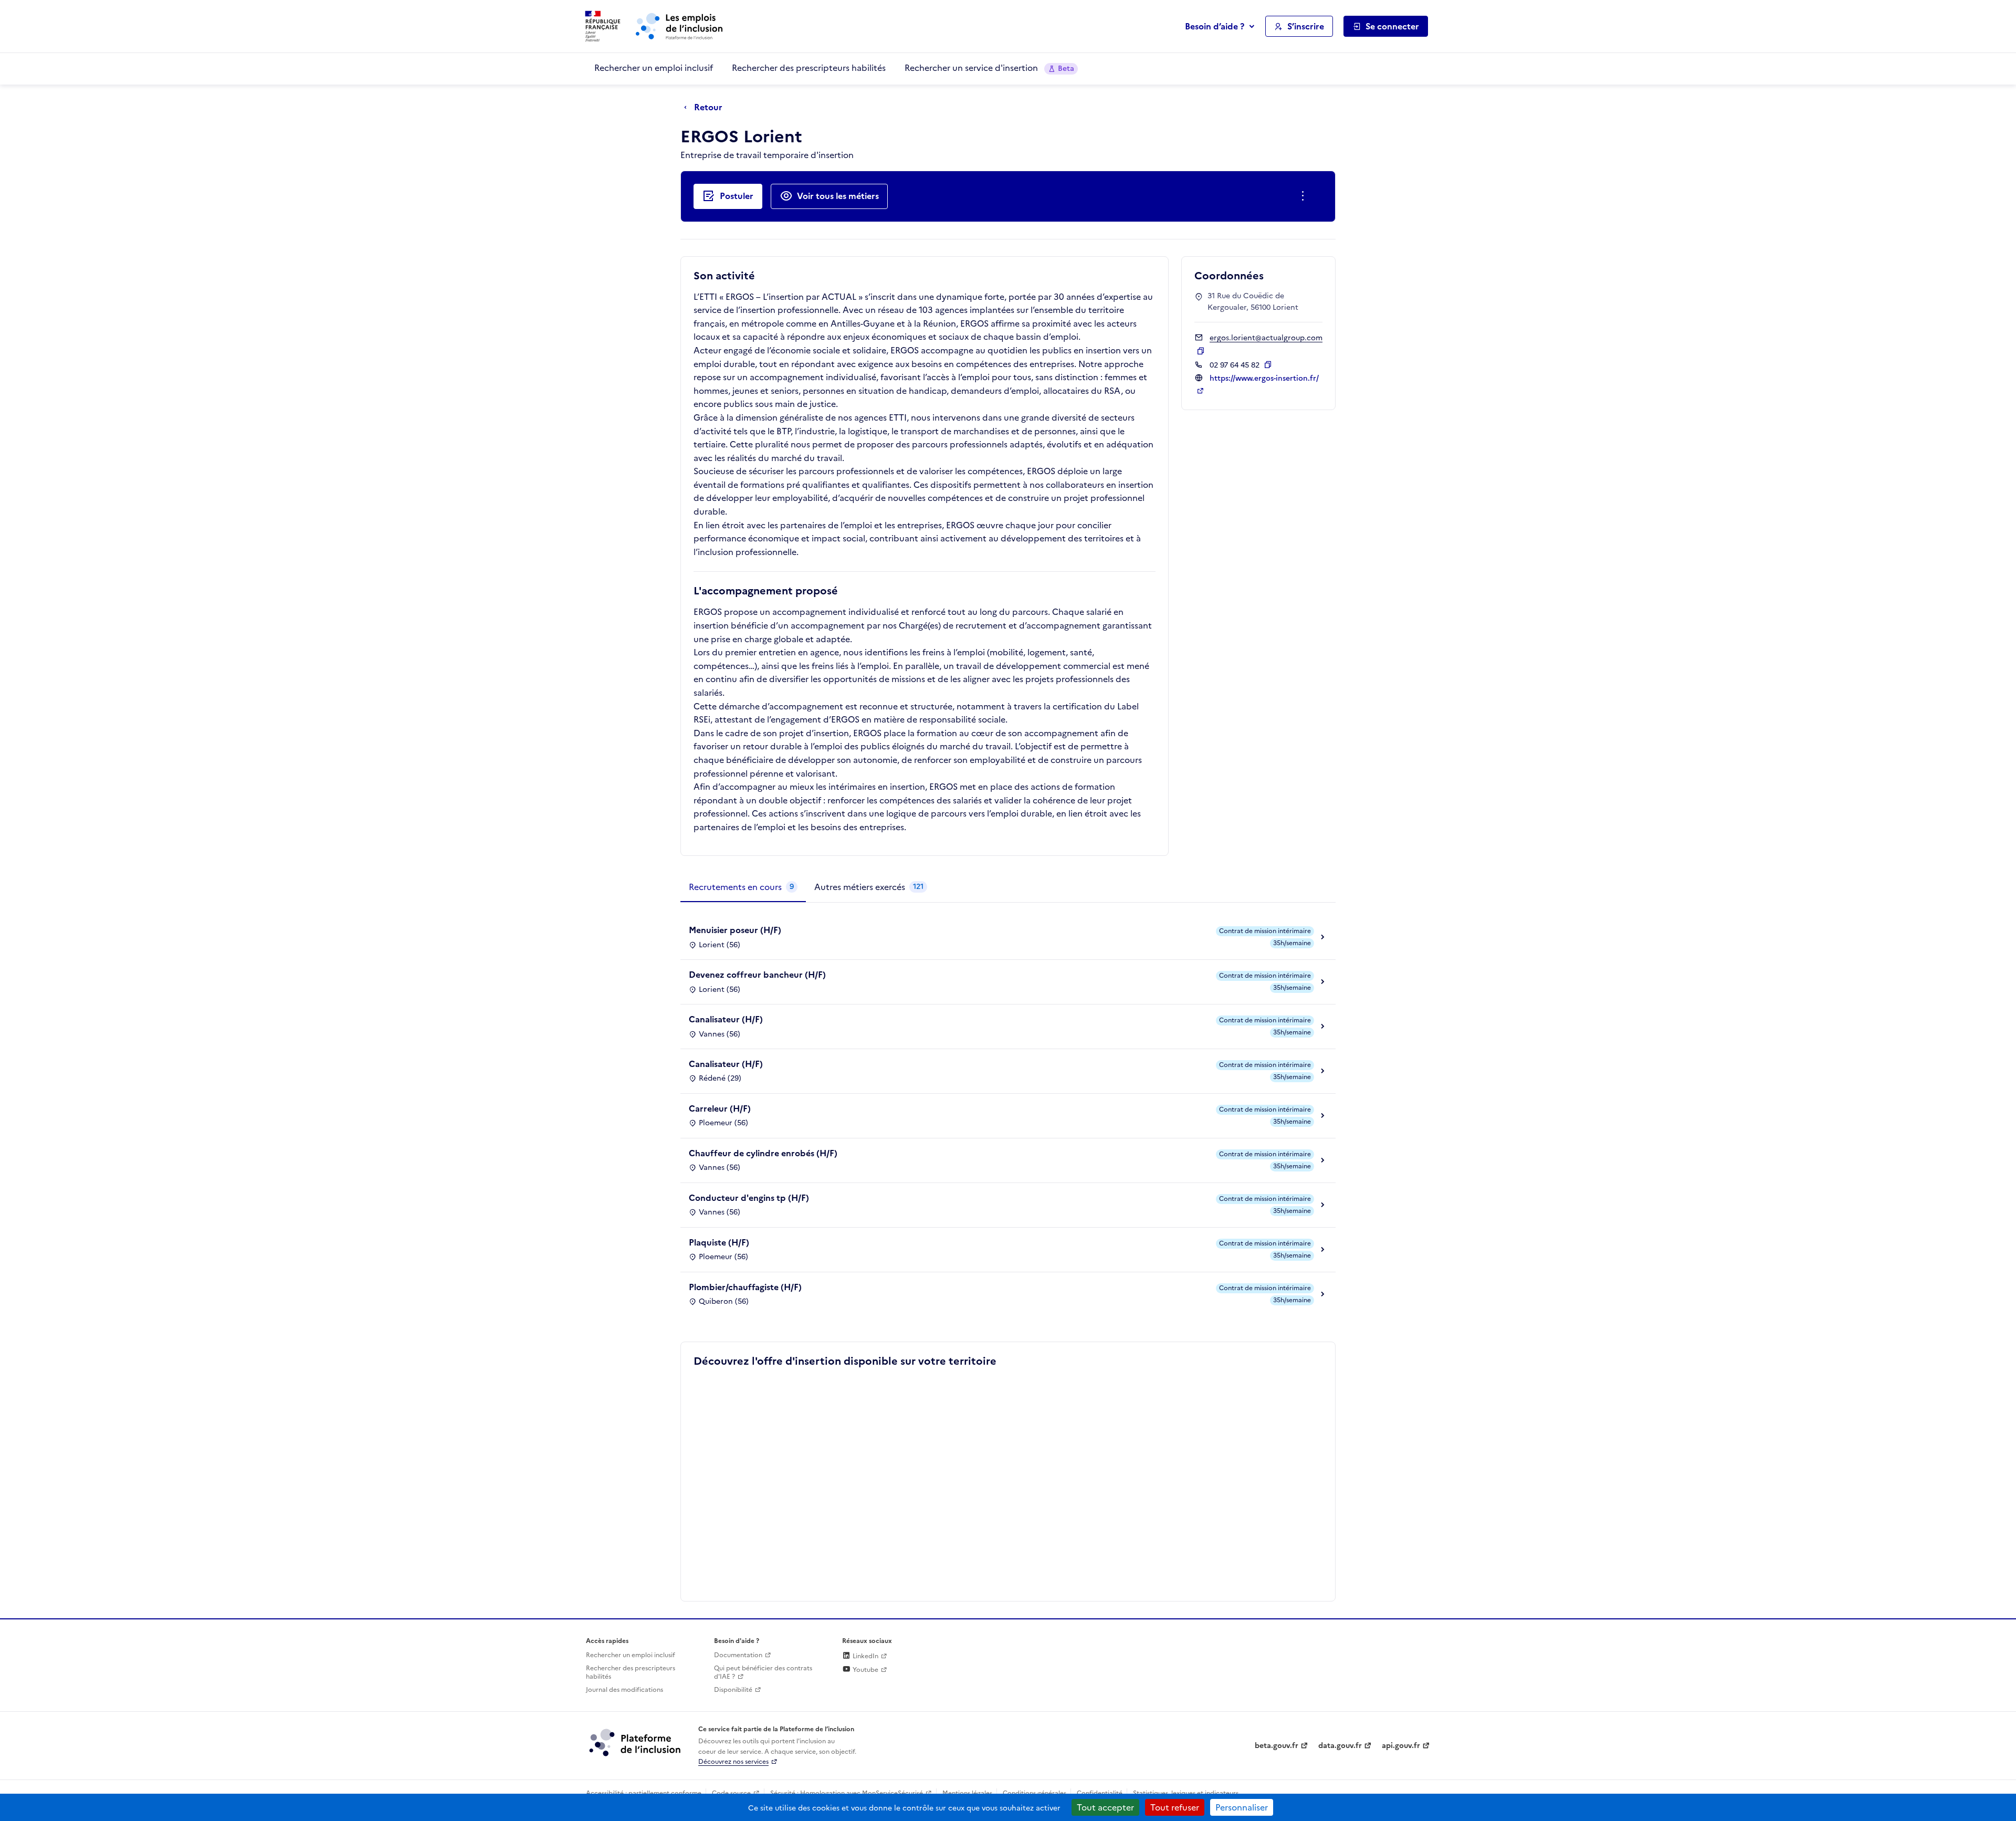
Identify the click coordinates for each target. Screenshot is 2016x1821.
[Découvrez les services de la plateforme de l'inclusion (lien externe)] (636, 1742)
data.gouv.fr (1340, 1746)
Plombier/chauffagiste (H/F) (745, 1287)
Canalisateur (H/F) (726, 1019)
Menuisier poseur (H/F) (735, 930)
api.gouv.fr (1401, 1746)
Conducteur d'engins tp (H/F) (749, 1198)
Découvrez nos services (733, 1762)
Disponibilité (733, 1690)
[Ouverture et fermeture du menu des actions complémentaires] (1305, 196)
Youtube (865, 1670)
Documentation (738, 1655)
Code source (731, 1793)
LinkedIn (865, 1656)
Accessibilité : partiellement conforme (644, 1793)
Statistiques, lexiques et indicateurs (1186, 1793)
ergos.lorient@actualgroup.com (1266, 338)
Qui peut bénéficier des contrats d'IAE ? (763, 1673)
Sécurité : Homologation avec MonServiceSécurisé (847, 1793)
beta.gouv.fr (1277, 1746)
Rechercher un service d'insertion (989, 68)
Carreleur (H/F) (720, 1108)
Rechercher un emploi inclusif (654, 68)
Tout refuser (1175, 1807)
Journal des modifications (624, 1690)
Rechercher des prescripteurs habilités (809, 68)
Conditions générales (1035, 1793)
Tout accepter (1105, 1807)
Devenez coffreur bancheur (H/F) (757, 975)
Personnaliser (1242, 1807)
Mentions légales (967, 1793)
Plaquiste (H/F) (719, 1242)
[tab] (743, 887)
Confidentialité (1100, 1793)
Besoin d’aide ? (1215, 26)
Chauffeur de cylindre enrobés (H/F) (763, 1153)
